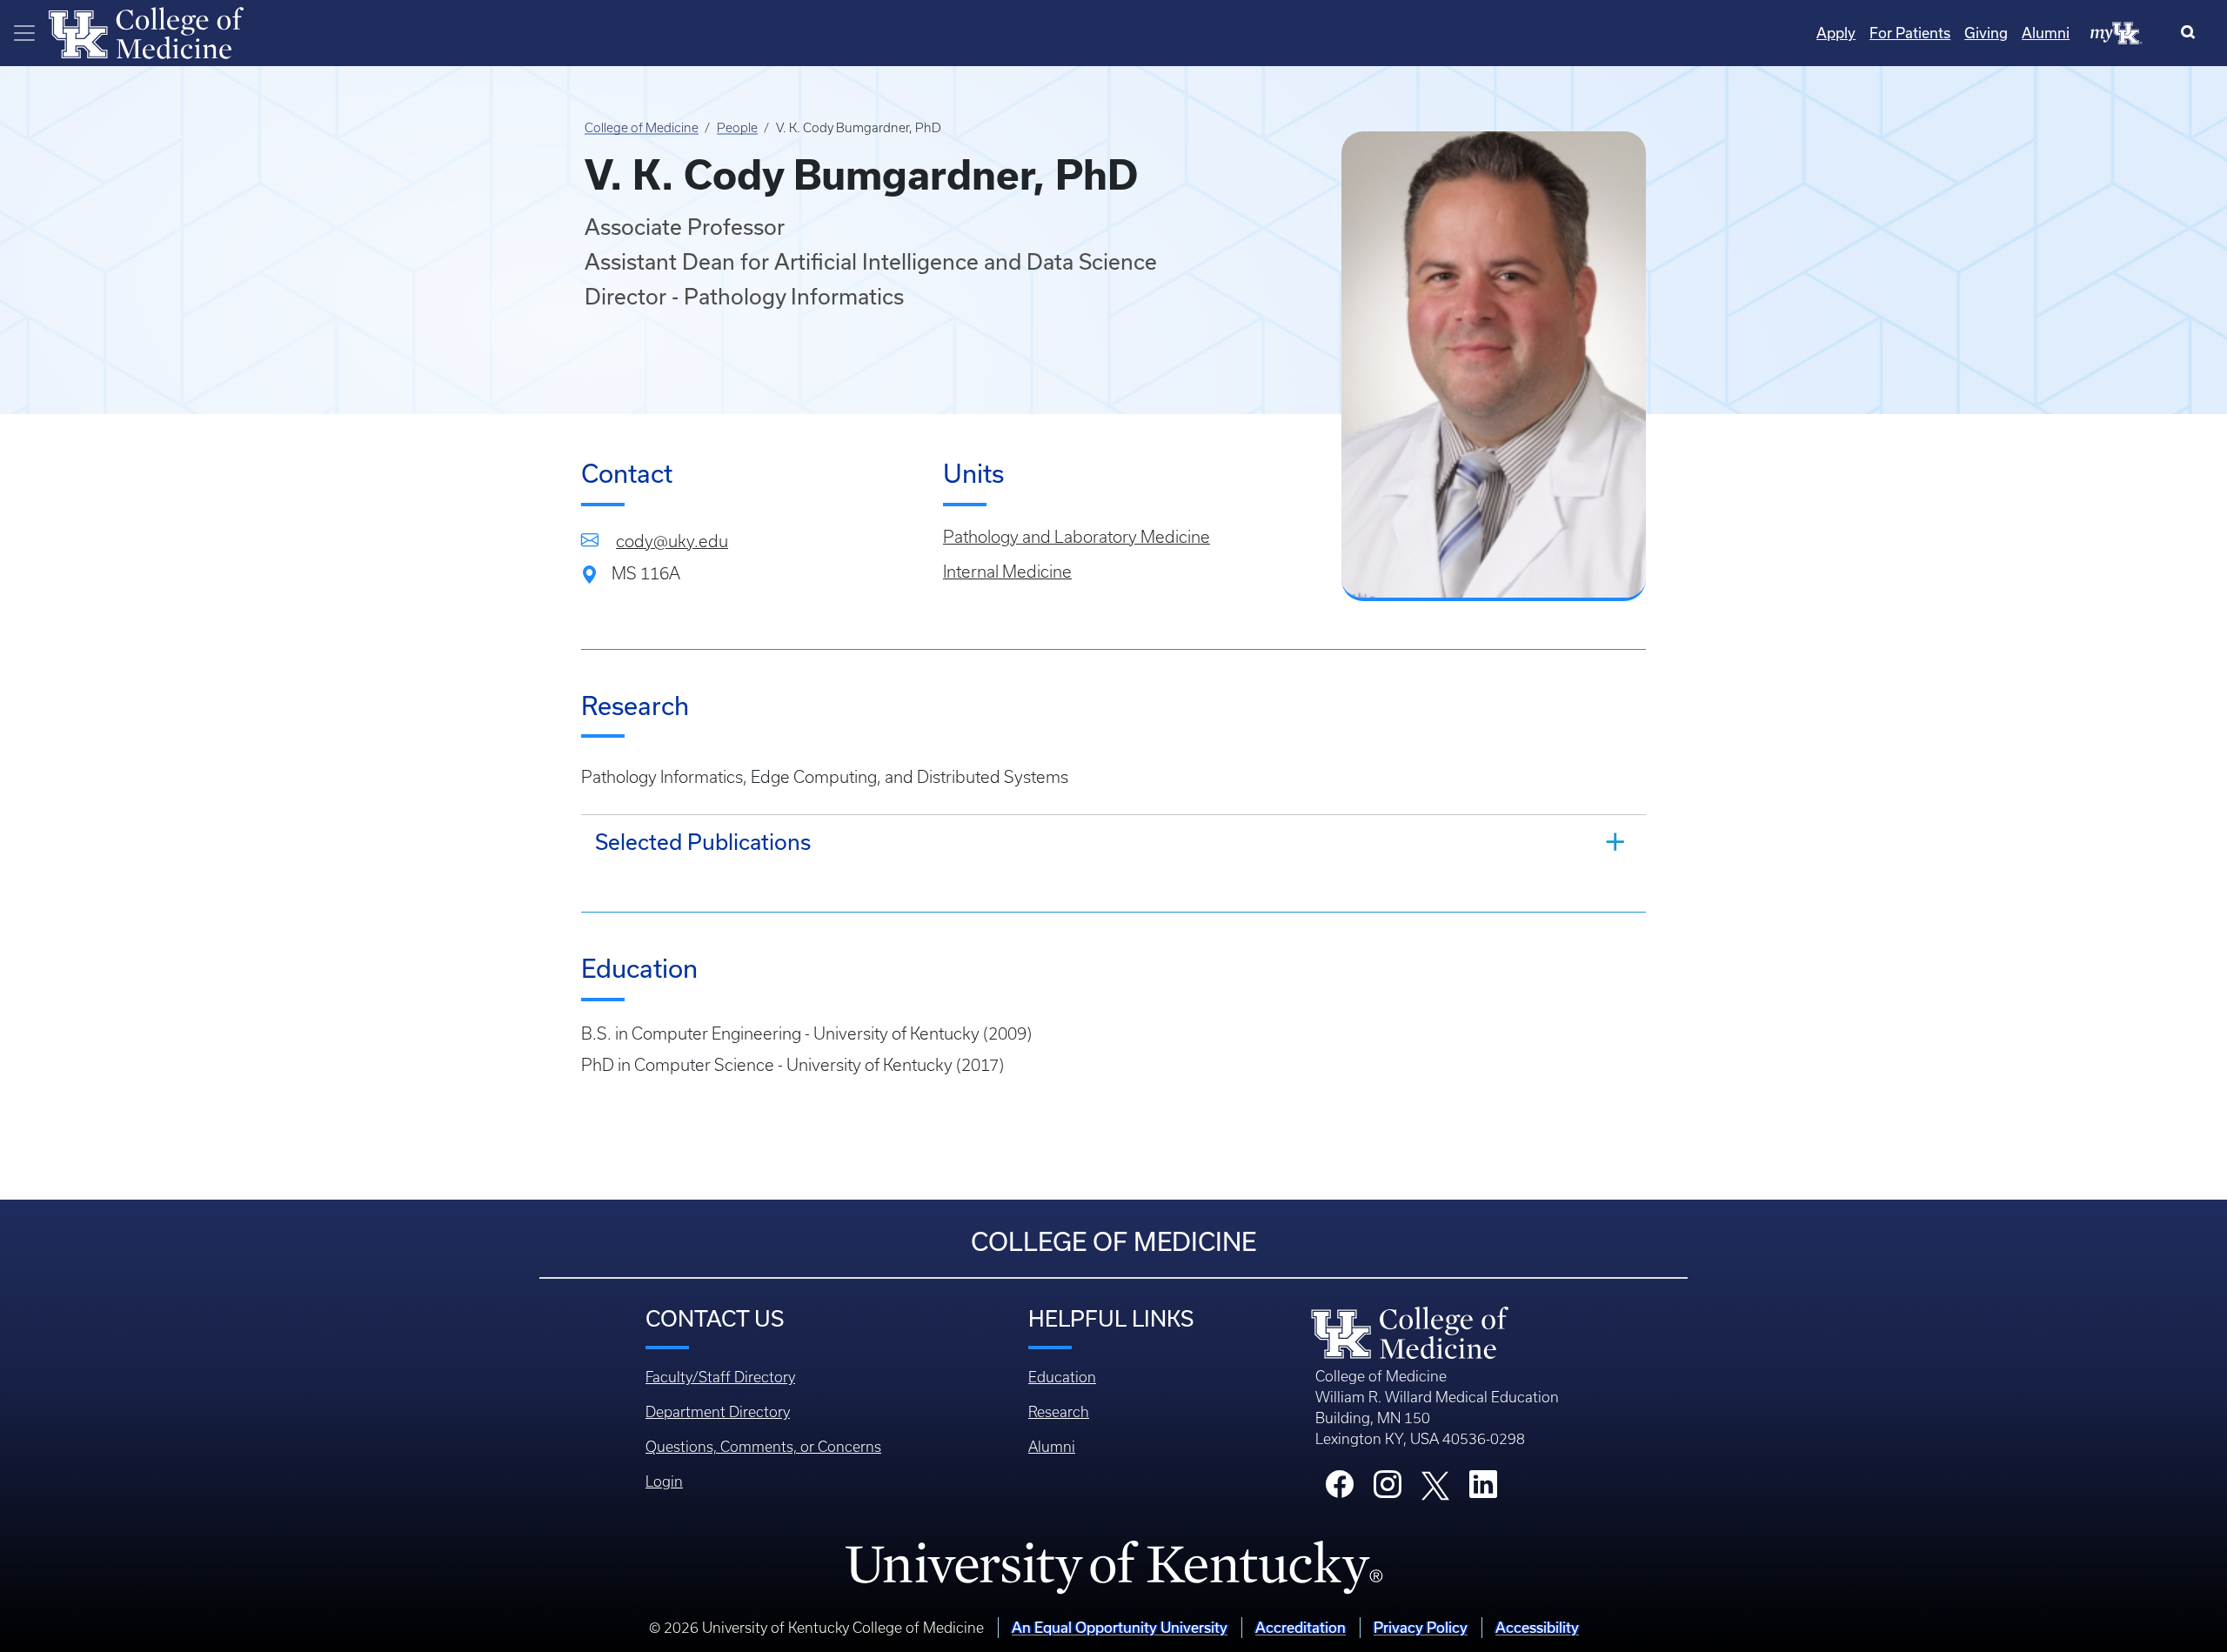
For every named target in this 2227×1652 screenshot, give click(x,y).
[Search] (2192, 33)
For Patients (1910, 33)
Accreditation (1301, 1627)
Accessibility (1537, 1627)
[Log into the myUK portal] (2117, 32)
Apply (1836, 33)
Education (1062, 1377)
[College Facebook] (1340, 1489)
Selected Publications (703, 842)
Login (664, 1481)
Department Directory (718, 1412)
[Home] (146, 31)
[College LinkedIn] (1483, 1489)
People (737, 128)
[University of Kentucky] (1113, 1567)
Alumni (2046, 33)
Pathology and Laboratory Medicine (1077, 537)
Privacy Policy (1421, 1627)
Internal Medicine (1007, 572)
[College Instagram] (1388, 1489)
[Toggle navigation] (24, 33)
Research (1059, 1412)
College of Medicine (642, 128)
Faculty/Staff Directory (720, 1377)
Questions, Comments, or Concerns (763, 1447)
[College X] (1435, 1485)
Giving (1986, 33)
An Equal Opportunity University (1120, 1627)
